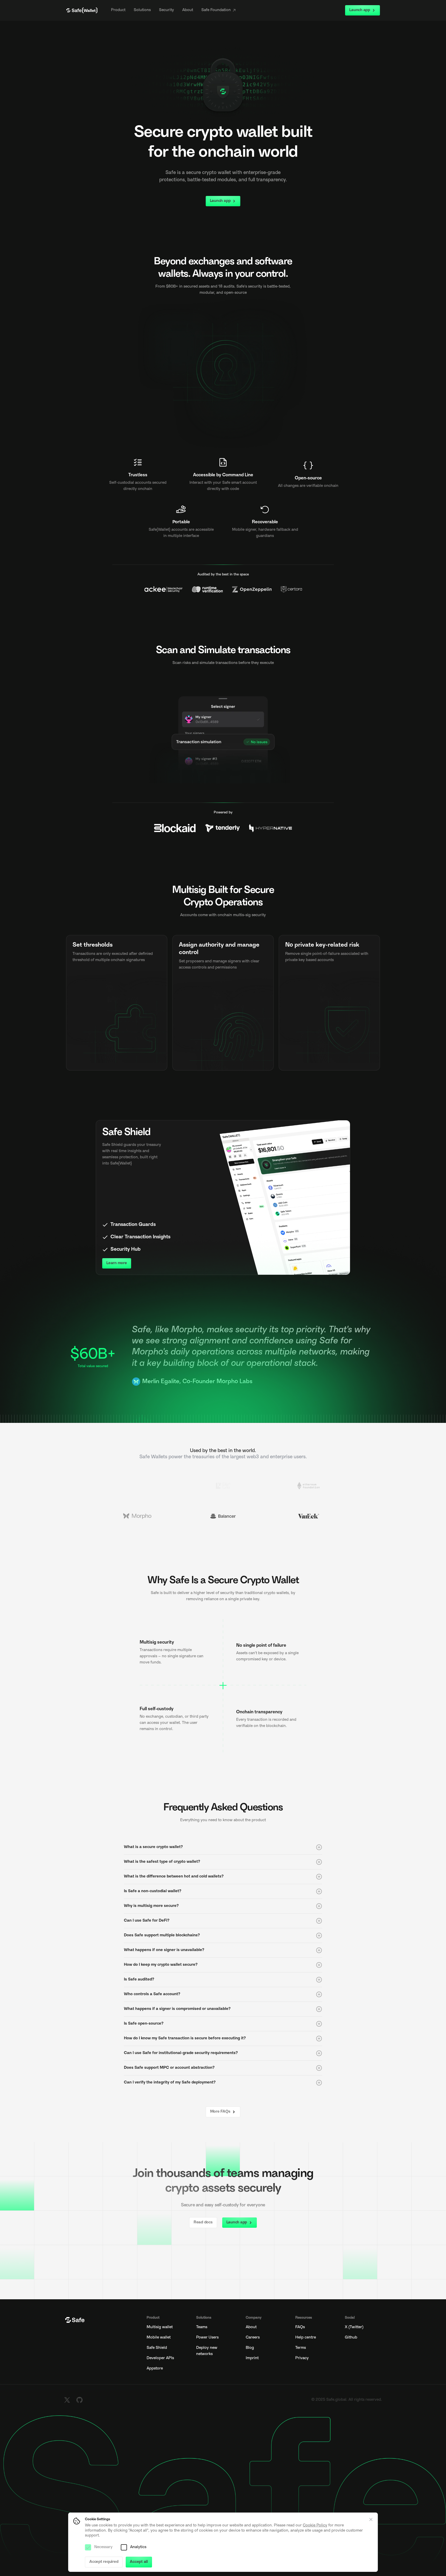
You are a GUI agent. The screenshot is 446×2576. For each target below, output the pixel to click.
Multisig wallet (160, 2327)
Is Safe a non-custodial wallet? (153, 1891)
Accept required (104, 2562)
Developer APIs (160, 2358)
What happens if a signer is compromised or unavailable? (177, 2009)
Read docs (203, 2222)
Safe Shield (157, 2348)
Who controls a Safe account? (152, 1994)
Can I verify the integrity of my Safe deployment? (170, 2083)
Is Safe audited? (139, 1980)
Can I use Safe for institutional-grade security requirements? (181, 2053)
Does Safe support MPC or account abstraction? (169, 2068)
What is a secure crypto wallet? (153, 1847)
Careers (253, 2338)
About (188, 10)
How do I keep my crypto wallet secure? (161, 1965)
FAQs (300, 2327)
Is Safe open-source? (144, 2024)
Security (166, 10)
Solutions (142, 10)
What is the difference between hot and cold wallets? (174, 1877)
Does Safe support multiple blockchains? (162, 1935)
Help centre (306, 2338)
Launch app (360, 10)
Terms (301, 2348)
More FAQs (220, 2112)
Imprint (252, 2358)
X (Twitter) (354, 2327)
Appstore (155, 2369)
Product (118, 10)
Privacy (302, 2358)
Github (351, 2338)
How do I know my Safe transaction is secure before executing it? (185, 2038)
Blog (250, 2348)
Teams (202, 2327)
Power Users (207, 2338)
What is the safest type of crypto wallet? (162, 1862)
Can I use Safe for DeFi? (147, 1921)
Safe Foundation (216, 10)
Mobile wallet (159, 2338)
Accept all (139, 2562)
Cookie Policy (315, 2526)
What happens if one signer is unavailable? (164, 1950)
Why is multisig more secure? (151, 1906)
